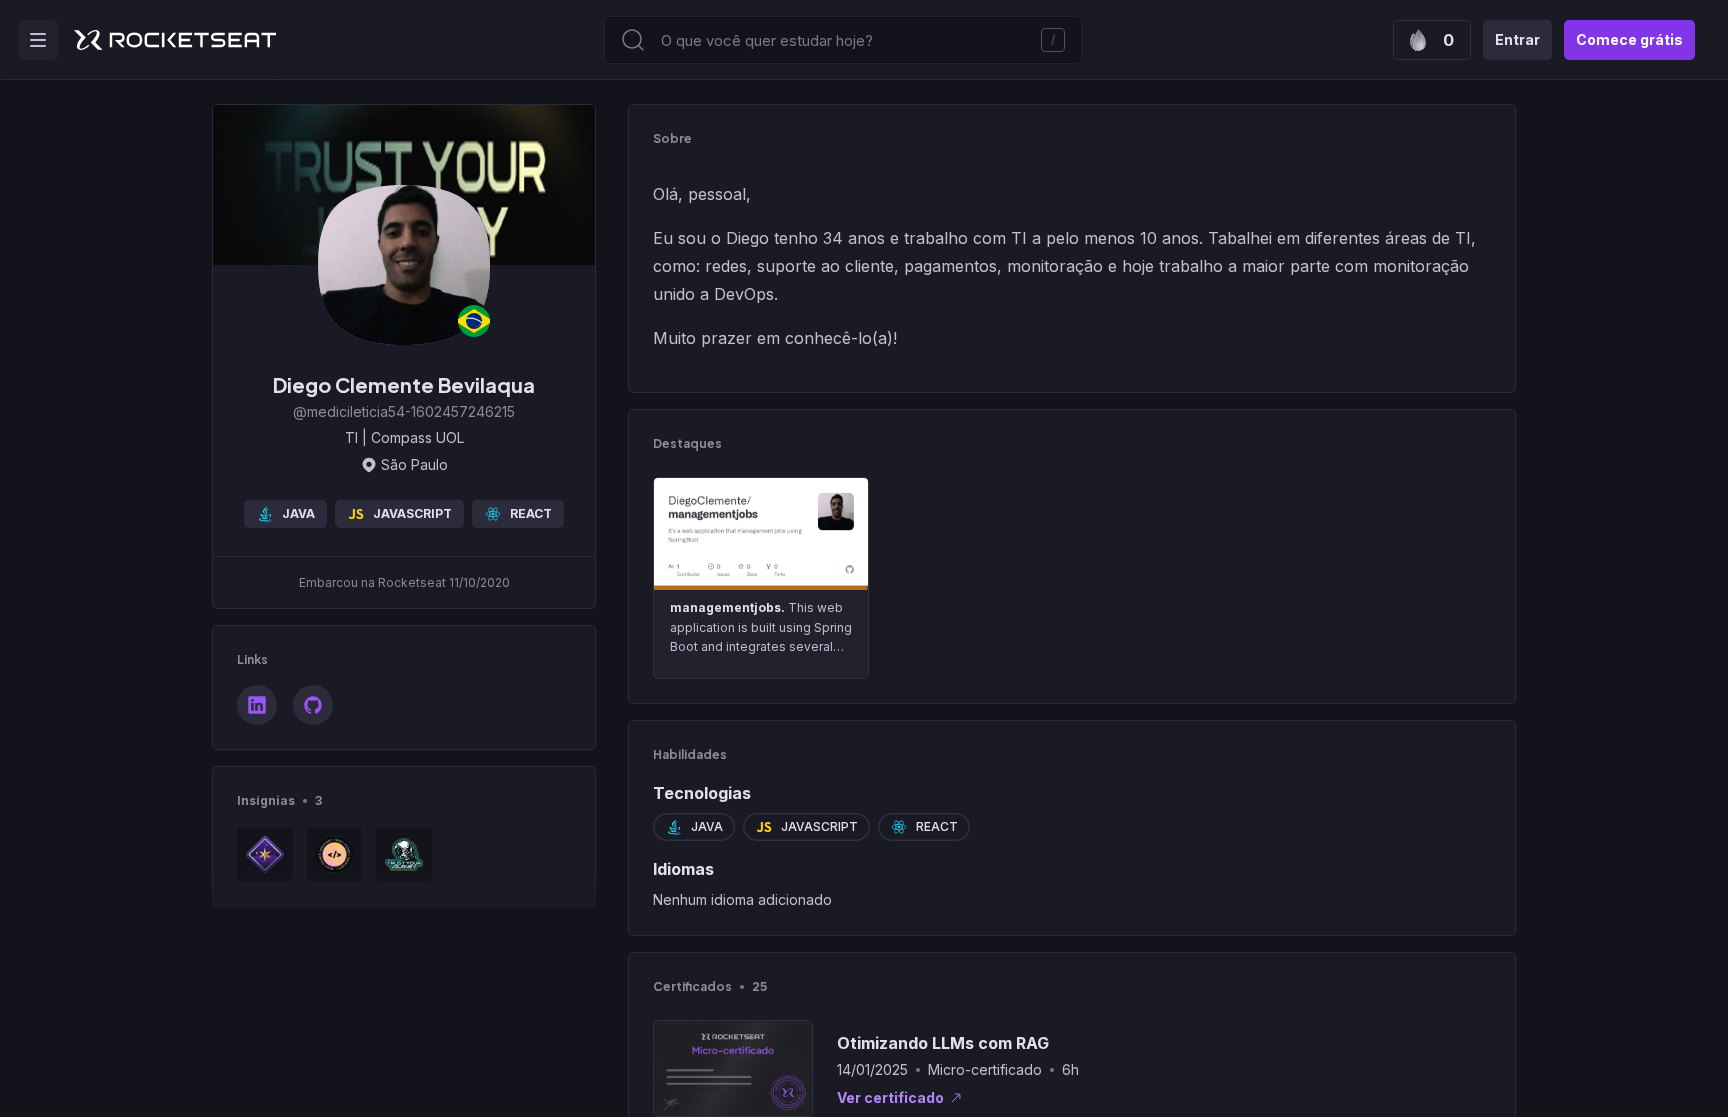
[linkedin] (257, 705)
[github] (313, 705)
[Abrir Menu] (38, 40)
